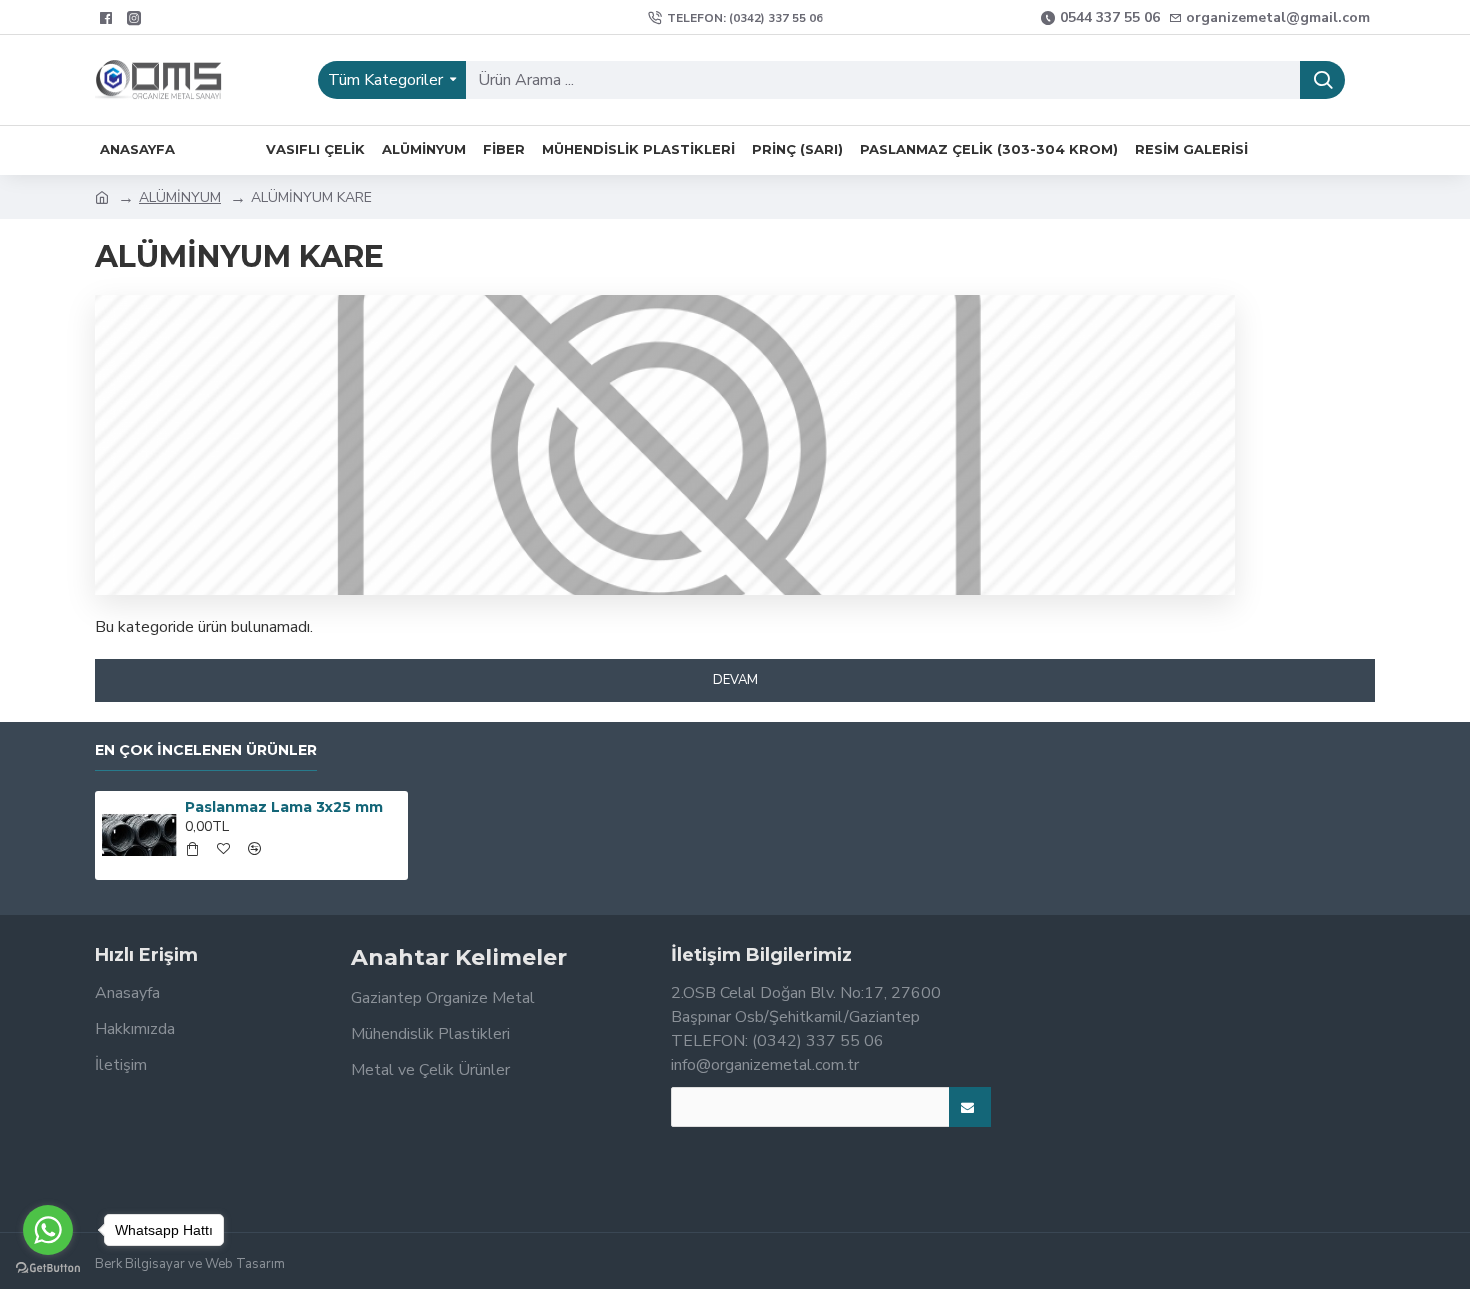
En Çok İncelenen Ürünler (206, 750)
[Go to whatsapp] (48, 1230)
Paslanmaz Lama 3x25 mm (284, 807)
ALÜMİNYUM (180, 197)
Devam (735, 680)
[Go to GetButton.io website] (48, 1268)
